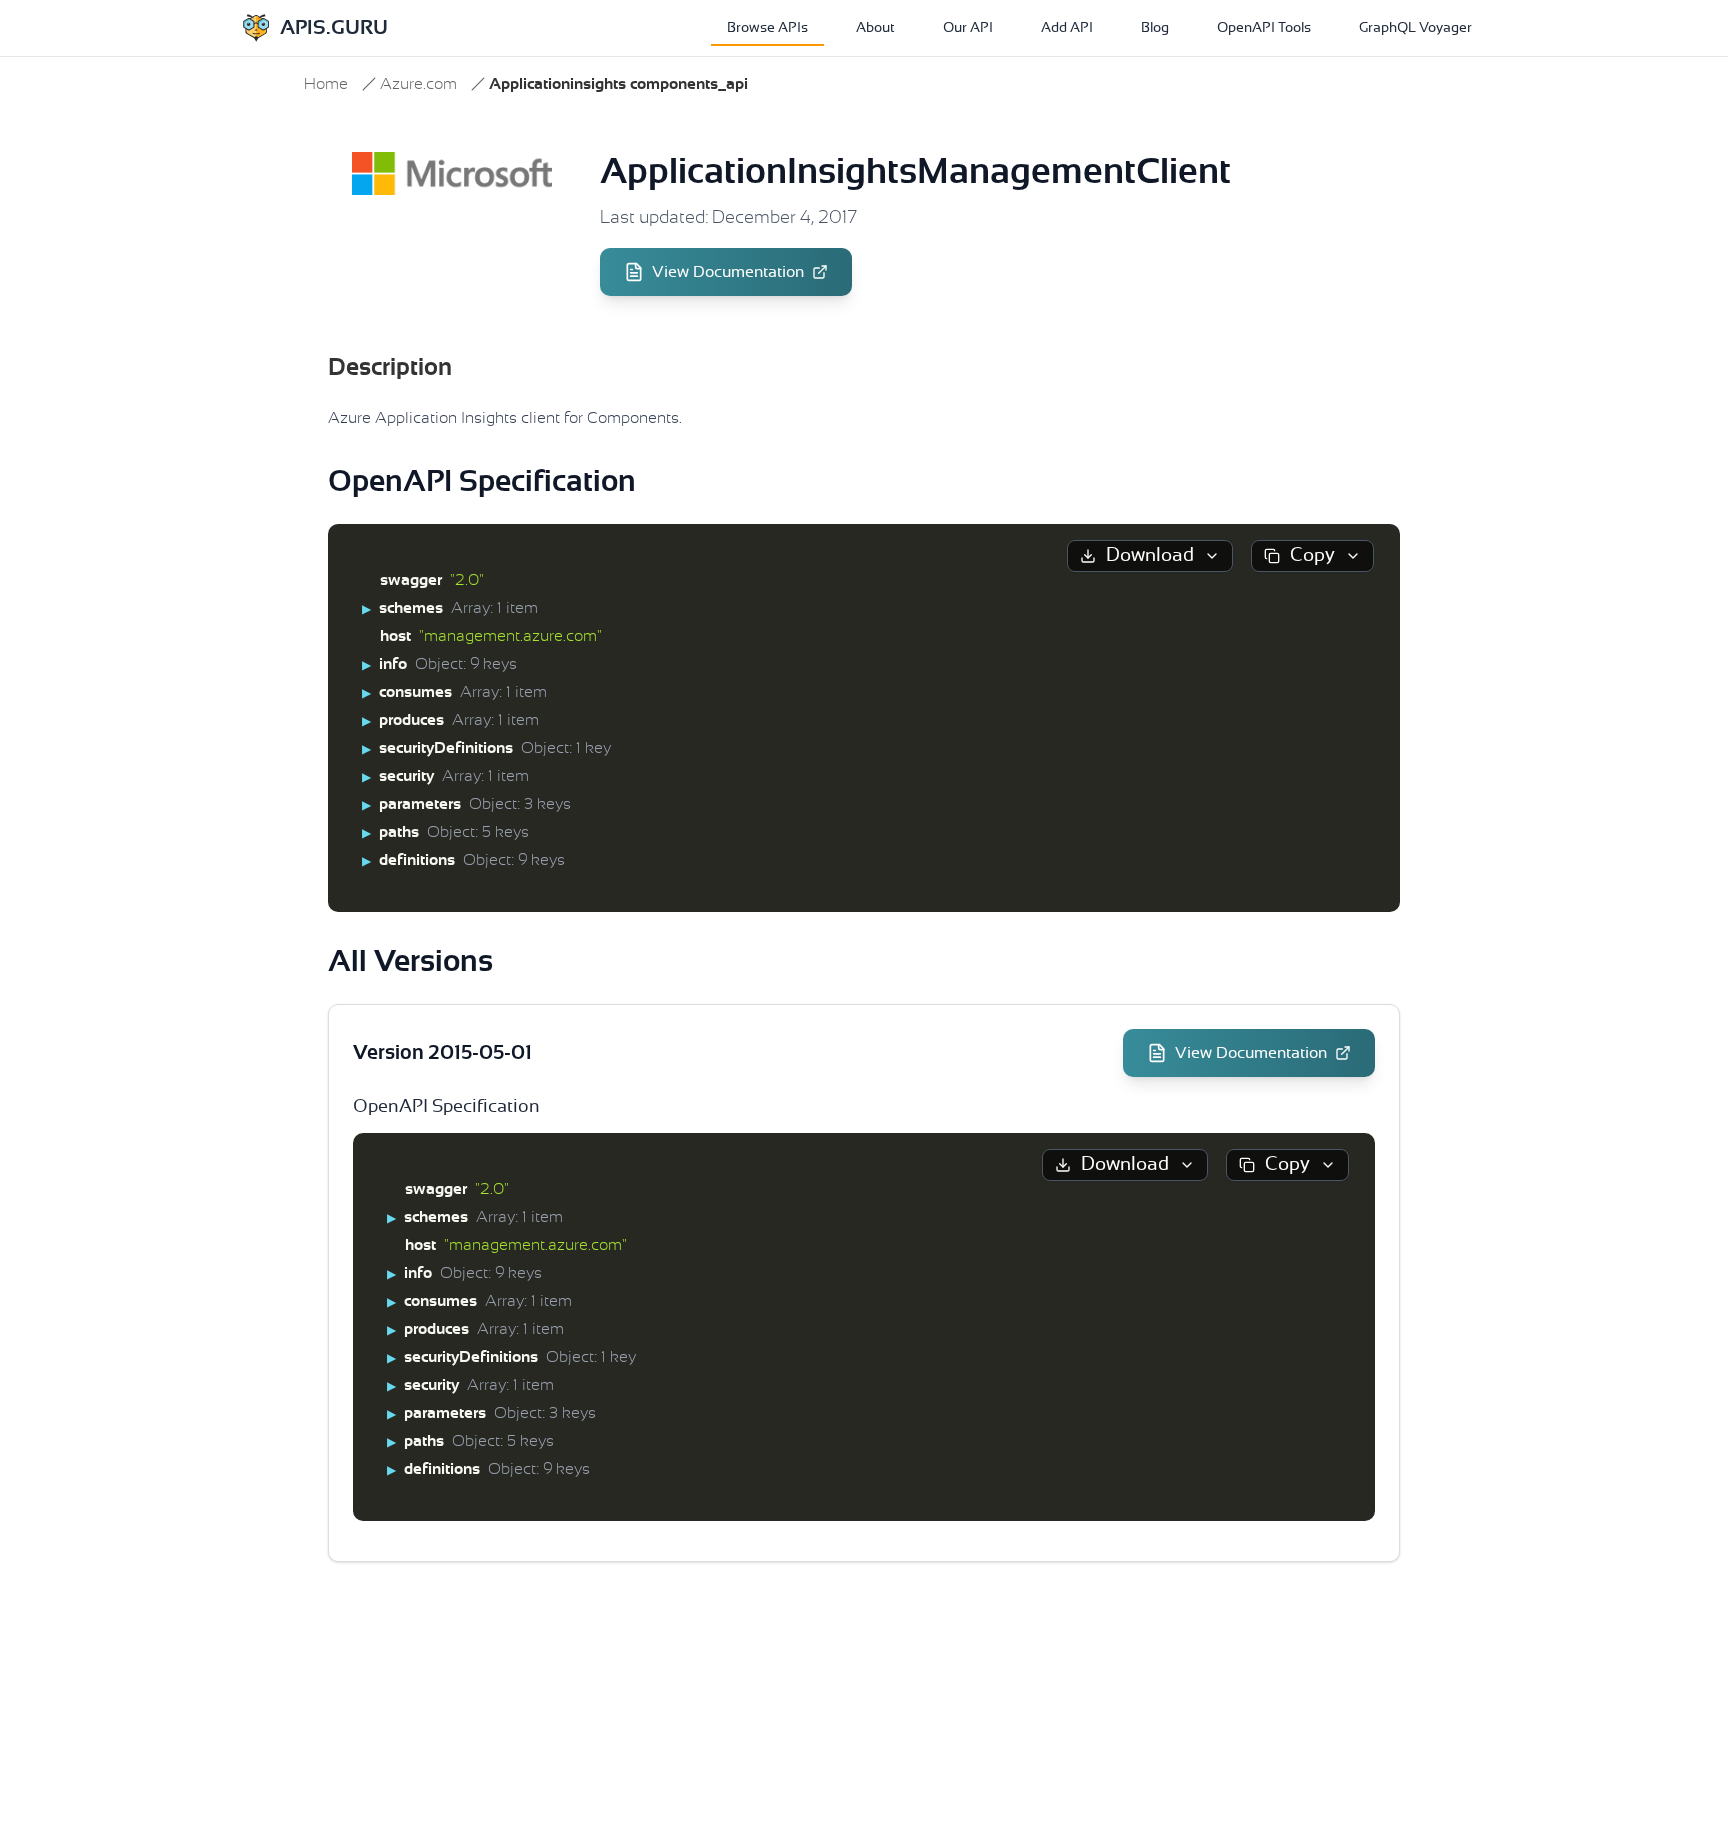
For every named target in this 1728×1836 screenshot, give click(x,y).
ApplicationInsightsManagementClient (915, 172)
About (875, 28)
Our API (968, 28)
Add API (1067, 28)
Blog (1155, 28)
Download (1150, 555)
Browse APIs (767, 28)
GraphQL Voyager (1415, 28)
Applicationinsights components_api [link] (618, 84)
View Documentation (728, 272)
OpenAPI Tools (1264, 28)
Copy (1312, 555)
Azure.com (418, 84)
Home (326, 84)
